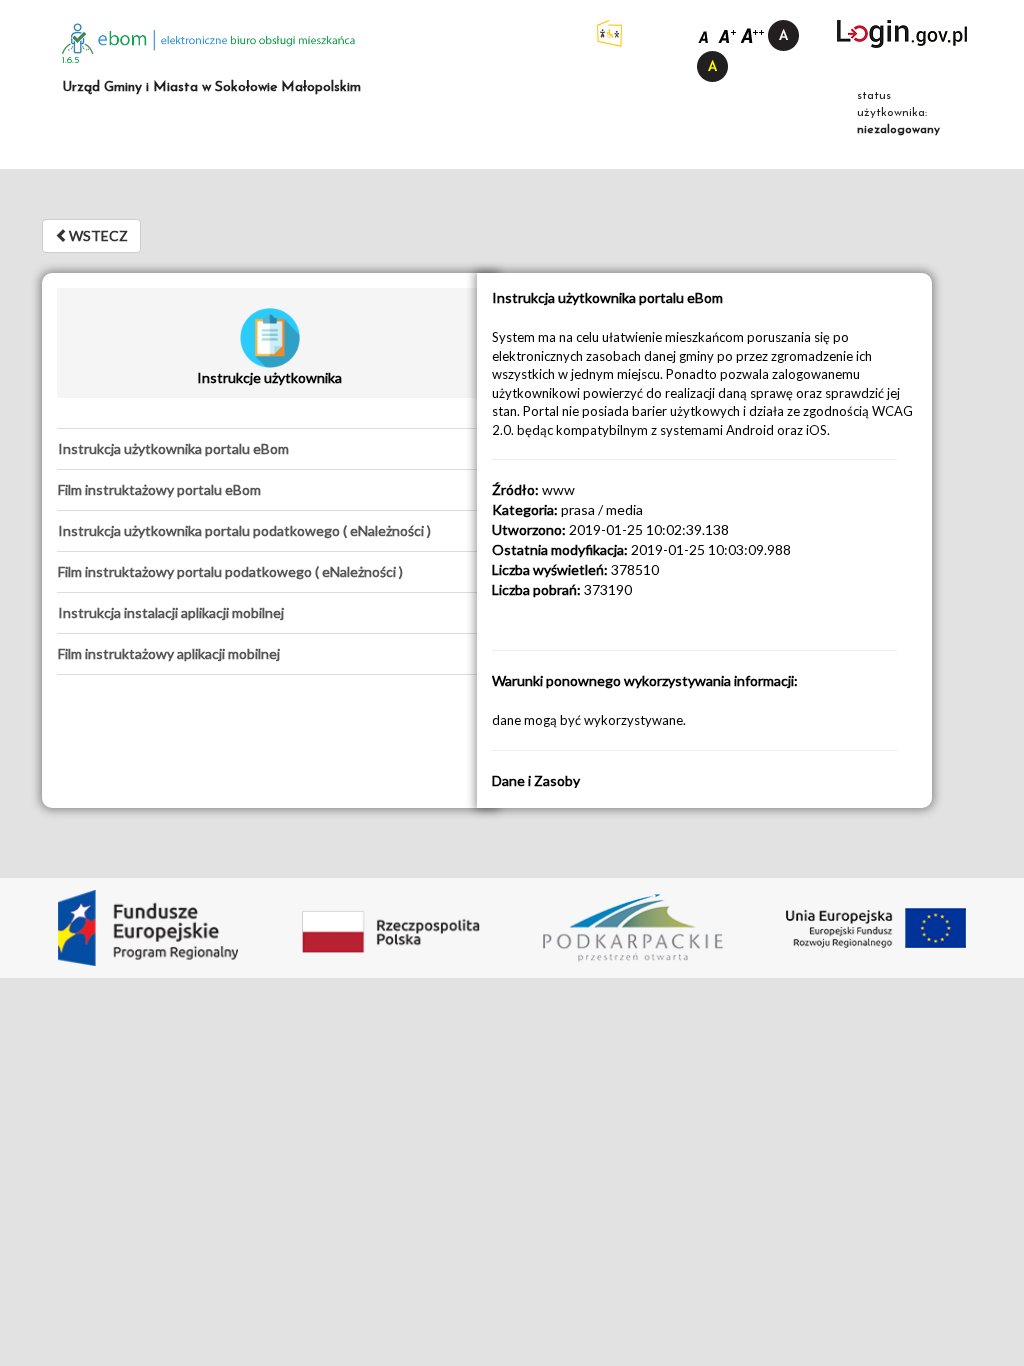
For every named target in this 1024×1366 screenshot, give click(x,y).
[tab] (269, 449)
